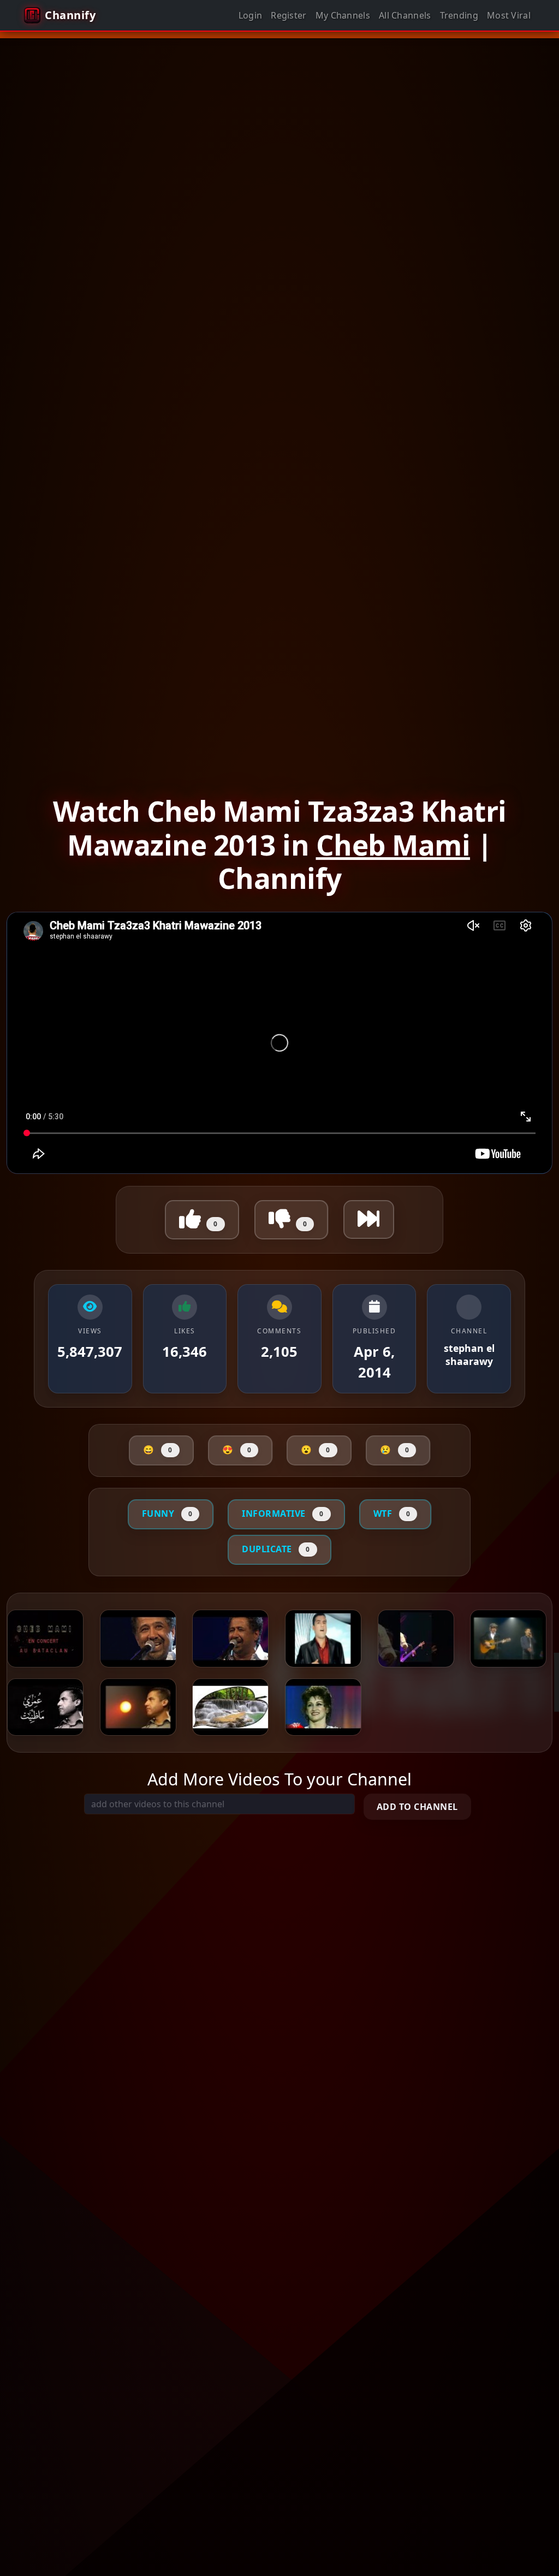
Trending (459, 15)
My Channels (343, 15)
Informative (283, 1513)
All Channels (405, 15)
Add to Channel (417, 1807)
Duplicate (276, 1549)
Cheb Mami (393, 845)
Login (251, 15)
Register (289, 15)
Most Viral (509, 15)
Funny (167, 1513)
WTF (392, 1513)
